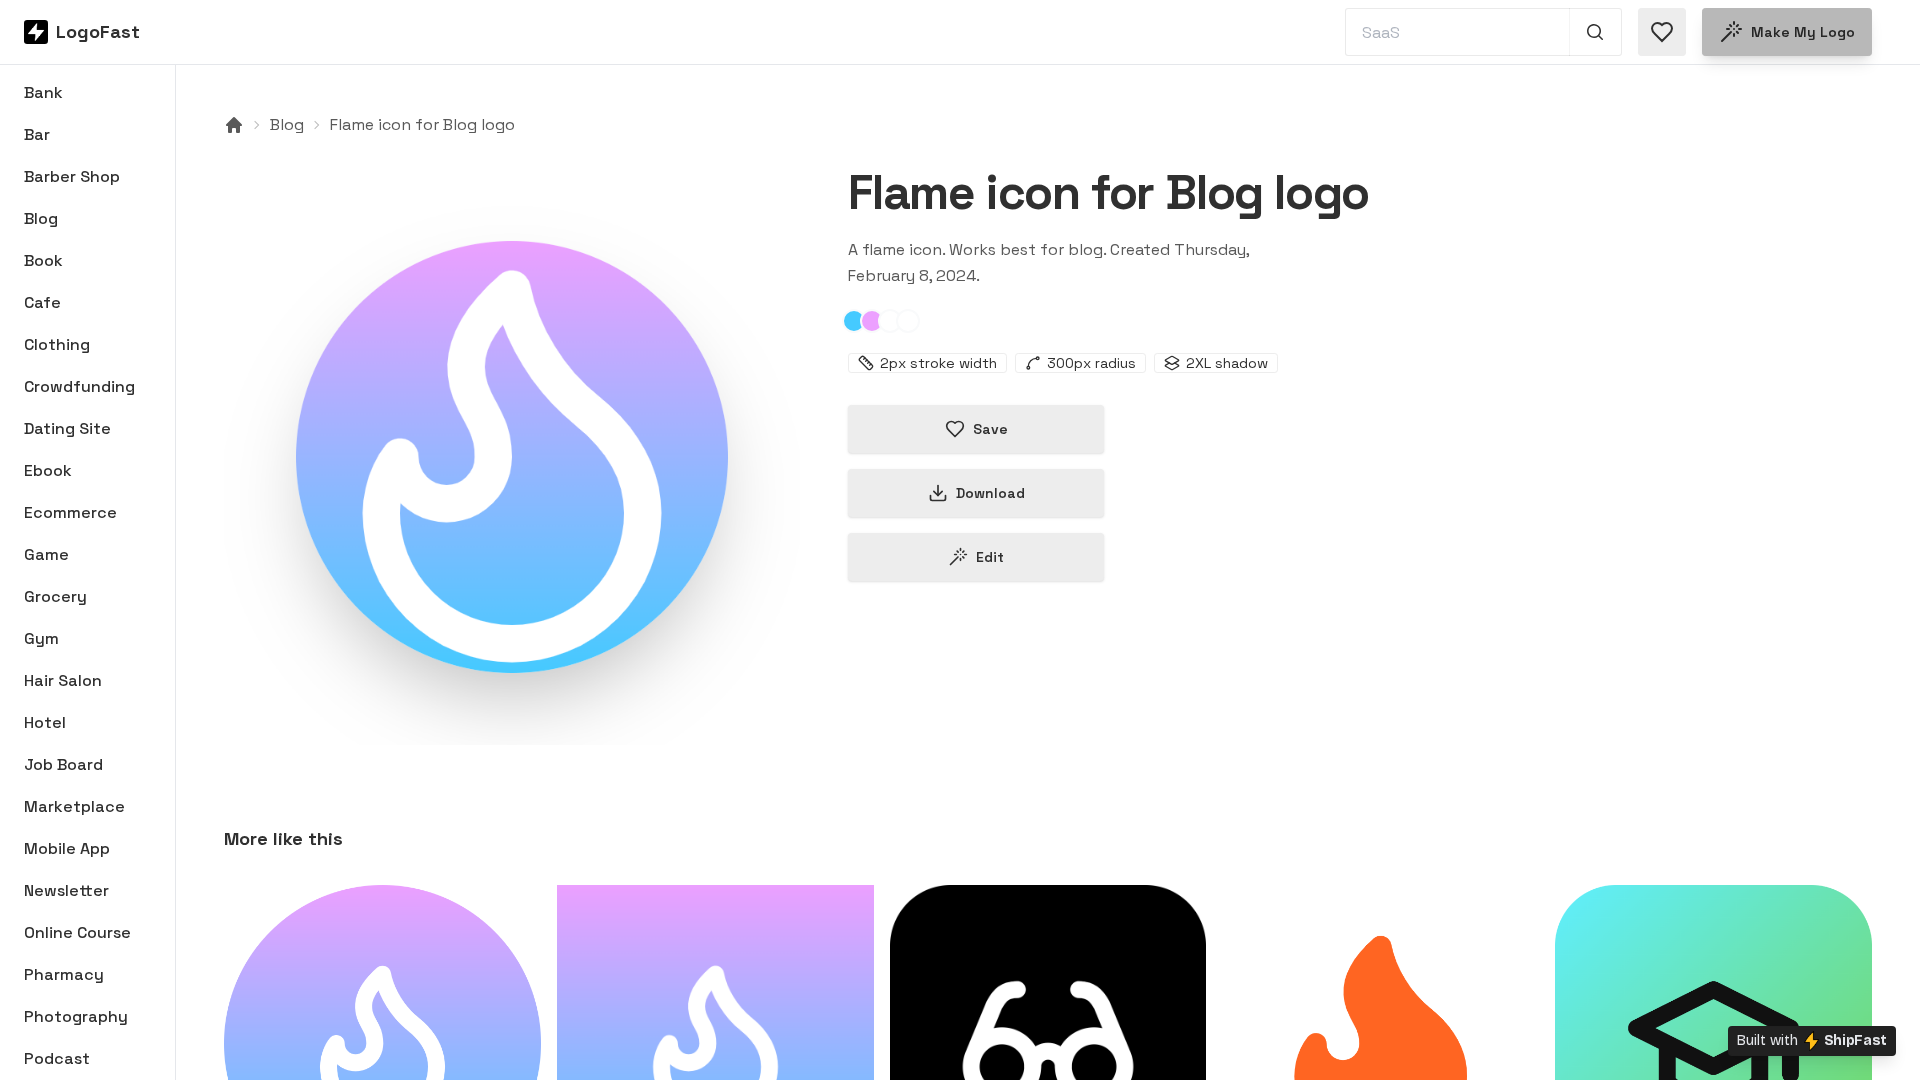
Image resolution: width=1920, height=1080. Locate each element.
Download (990, 493)
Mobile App (67, 848)
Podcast (57, 1058)
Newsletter (66, 890)
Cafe (42, 302)
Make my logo (1803, 32)
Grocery (55, 596)
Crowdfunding (79, 386)
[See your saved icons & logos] (1662, 32)
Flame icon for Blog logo (422, 124)
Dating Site (67, 428)
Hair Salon (63, 680)
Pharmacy (64, 974)
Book (43, 260)
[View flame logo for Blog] (512, 457)
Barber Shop (72, 176)
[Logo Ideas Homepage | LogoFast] (234, 125)
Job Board (63, 764)
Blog (41, 218)
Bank (43, 92)
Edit (990, 557)
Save (990, 429)
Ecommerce (70, 512)
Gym (41, 638)
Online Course (77, 932)
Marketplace (74, 806)
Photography (76, 1016)
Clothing (57, 344)
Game (46, 554)
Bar (37, 134)
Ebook (48, 470)
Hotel (45, 722)
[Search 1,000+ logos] (1595, 32)
